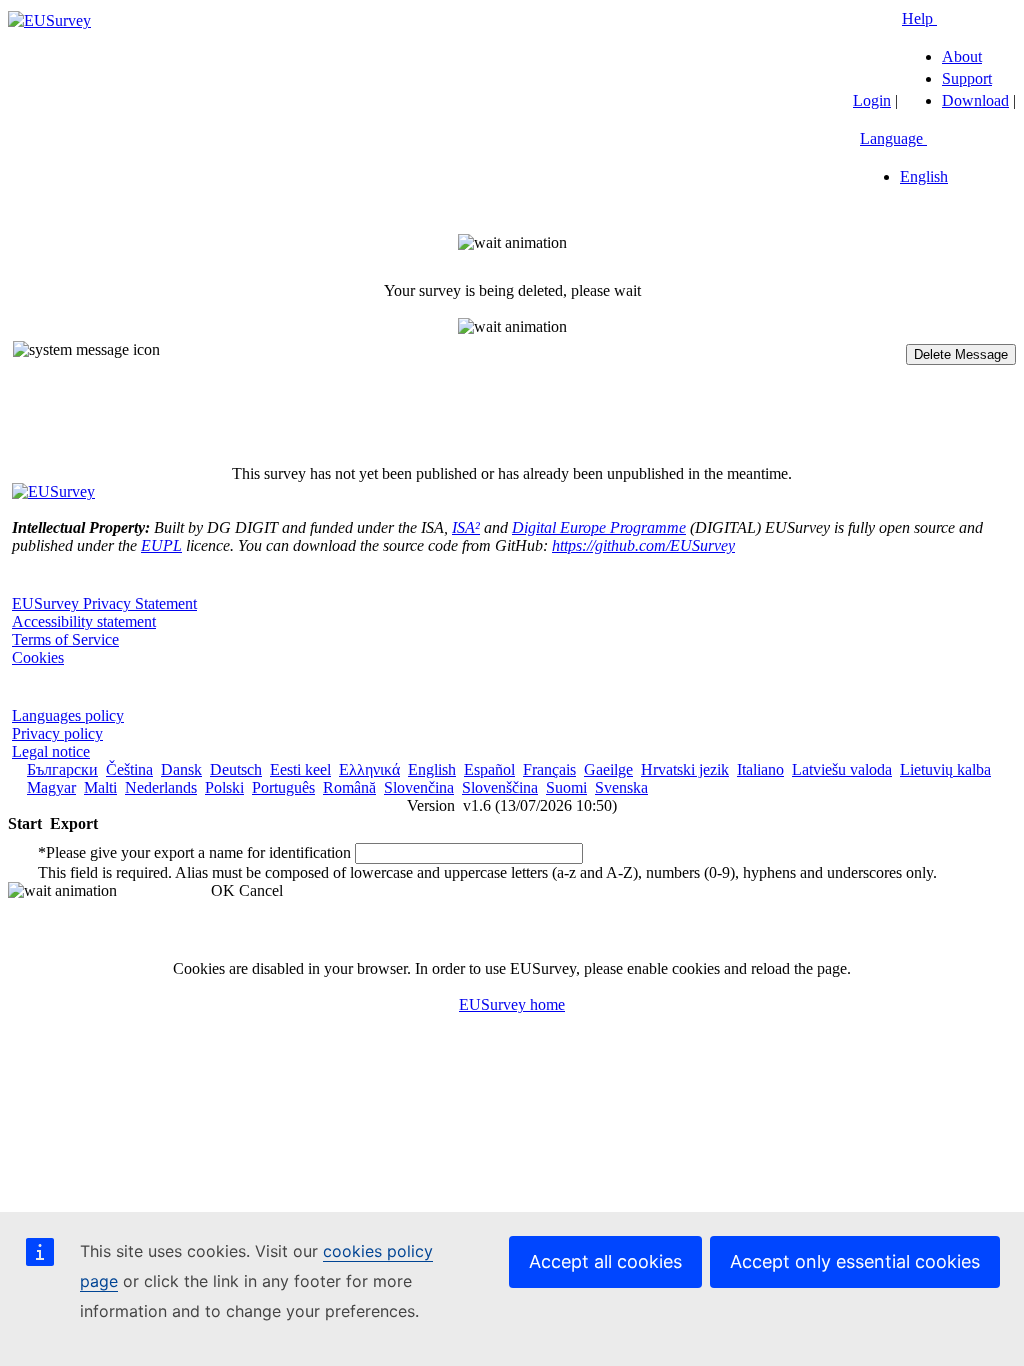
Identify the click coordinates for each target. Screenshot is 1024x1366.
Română (349, 787)
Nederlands (161, 787)
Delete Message (961, 354)
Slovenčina (419, 787)
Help (919, 18)
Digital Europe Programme (599, 527)
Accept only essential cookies (855, 1261)
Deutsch (236, 769)
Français (549, 769)
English (924, 176)
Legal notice (51, 751)
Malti (100, 787)
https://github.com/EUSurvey (643, 545)
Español (489, 769)
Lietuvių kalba (945, 769)
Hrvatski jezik (685, 769)
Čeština (129, 769)
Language (893, 138)
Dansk (181, 769)
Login (872, 100)
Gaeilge (608, 769)
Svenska (621, 787)
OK (223, 890)
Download (975, 100)
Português (283, 787)
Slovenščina (500, 787)
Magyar (51, 787)
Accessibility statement (84, 621)
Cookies (38, 657)
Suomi (566, 787)
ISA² (466, 527)
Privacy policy (57, 733)
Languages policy (68, 715)
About (962, 56)
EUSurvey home (512, 1004)
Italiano (760, 769)
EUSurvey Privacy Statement (104, 603)
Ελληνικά (369, 769)
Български (62, 769)
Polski (224, 787)
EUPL (161, 545)
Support (967, 78)
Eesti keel (300, 769)
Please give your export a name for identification (194, 852)
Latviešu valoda (842, 769)
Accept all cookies (605, 1261)
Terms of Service (65, 639)
